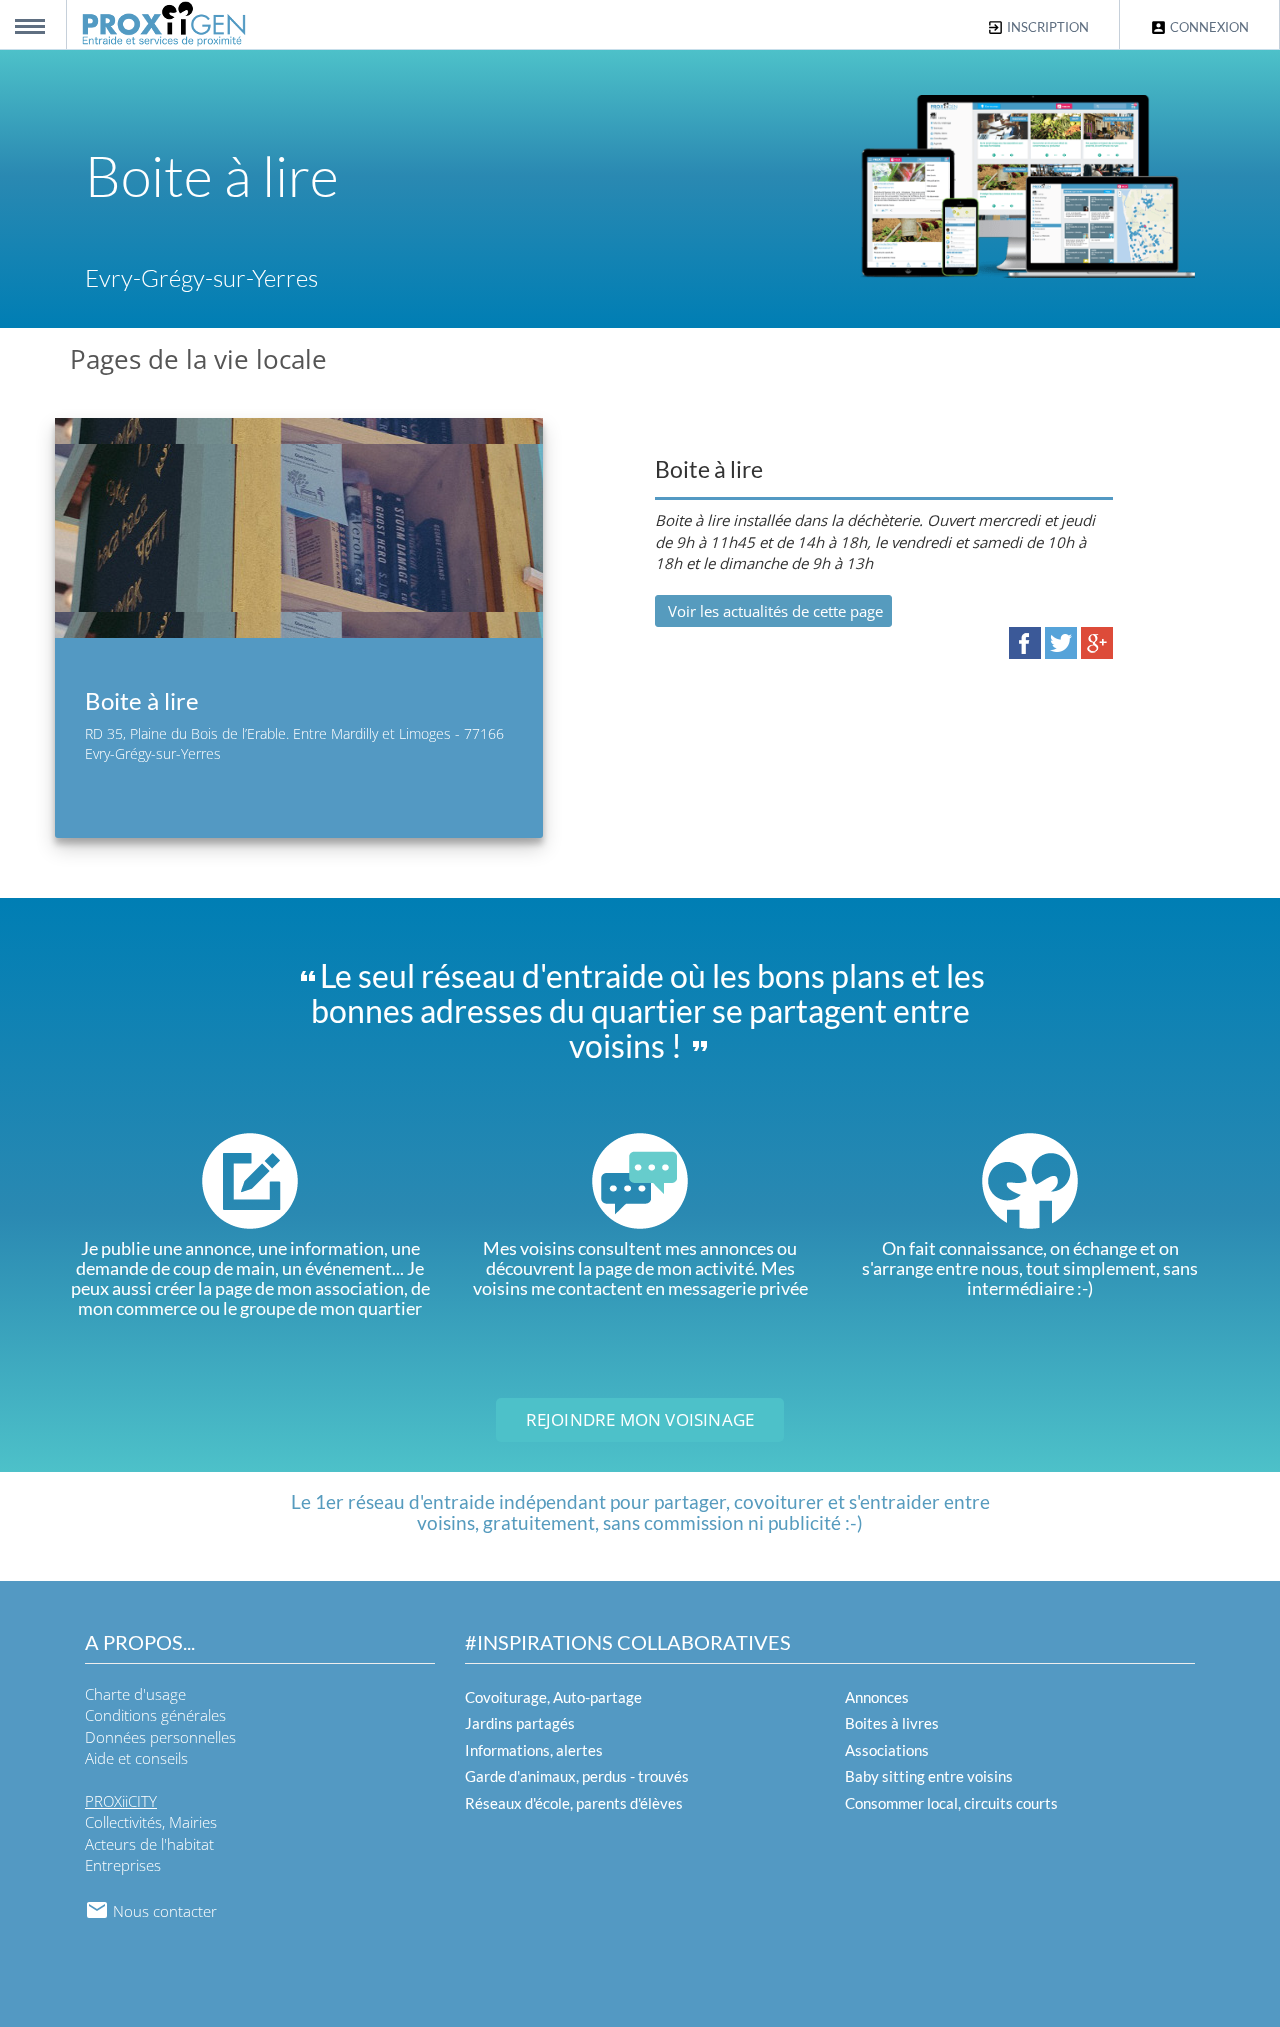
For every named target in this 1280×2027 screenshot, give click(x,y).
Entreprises (123, 1865)
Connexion (1208, 27)
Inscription (1046, 27)
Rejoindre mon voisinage (640, 1419)
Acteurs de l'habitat (149, 1844)
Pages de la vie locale (198, 359)
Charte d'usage (135, 1694)
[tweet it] (1061, 641)
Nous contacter (163, 1911)
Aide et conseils (136, 1758)
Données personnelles (160, 1737)
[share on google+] (1097, 641)
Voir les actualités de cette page (773, 611)
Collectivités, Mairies (151, 1822)
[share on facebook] (1025, 641)
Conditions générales (155, 1715)
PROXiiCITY (121, 1801)
